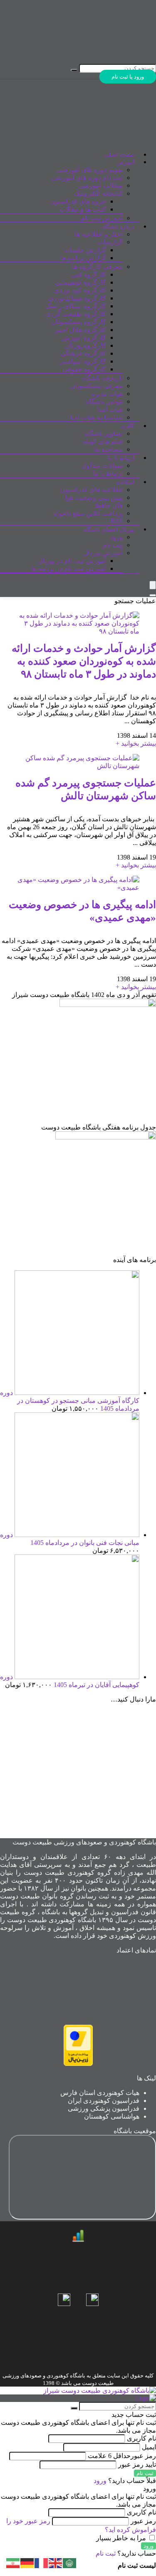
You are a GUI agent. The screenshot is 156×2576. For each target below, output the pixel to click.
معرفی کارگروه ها (97, 266)
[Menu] (153, 585)
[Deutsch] (27, 2562)
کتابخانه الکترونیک (98, 193)
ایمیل (149, 2447)
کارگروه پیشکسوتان (78, 322)
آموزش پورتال (103, 553)
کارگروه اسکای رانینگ (76, 306)
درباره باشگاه (118, 227)
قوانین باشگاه (104, 402)
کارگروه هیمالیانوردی (77, 298)
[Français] (42, 2562)
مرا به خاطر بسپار (122, 2538)
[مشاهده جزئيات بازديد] (78, 2240)
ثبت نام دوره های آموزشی (87, 178)
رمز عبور (122, 2456)
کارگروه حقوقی (84, 369)
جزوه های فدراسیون (78, 201)
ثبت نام (113, 545)
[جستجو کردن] (74, 70)
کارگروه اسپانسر (83, 361)
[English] (56, 2562)
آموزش (125, 162)
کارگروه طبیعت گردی (76, 314)
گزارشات (110, 242)
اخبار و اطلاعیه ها (99, 234)
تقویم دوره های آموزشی (90, 170)
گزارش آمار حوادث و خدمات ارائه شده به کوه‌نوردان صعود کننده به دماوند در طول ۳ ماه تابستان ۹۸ (84, 661)
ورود (116, 537)
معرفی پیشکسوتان (97, 386)
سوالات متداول (102, 465)
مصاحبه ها (108, 449)
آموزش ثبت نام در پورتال (72, 561)
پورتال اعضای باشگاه (109, 529)
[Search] (153, 595)
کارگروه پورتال (85, 345)
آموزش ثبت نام (102, 218)
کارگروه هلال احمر (80, 330)
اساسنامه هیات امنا (96, 417)
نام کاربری (141, 2438)
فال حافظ (109, 505)
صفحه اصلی (119, 155)
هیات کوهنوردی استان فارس (100, 2093)
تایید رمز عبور (137, 2464)
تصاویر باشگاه (104, 433)
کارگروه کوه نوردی (80, 290)
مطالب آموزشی (100, 185)
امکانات (125, 482)
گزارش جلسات (85, 250)
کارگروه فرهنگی (83, 353)
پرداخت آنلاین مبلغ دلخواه (88, 513)
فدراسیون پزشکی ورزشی (104, 2108)
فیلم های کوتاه (103, 441)
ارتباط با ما (121, 458)
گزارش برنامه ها (83, 258)
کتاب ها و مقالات (83, 209)
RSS (117, 521)
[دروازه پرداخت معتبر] (78, 2064)
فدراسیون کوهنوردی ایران (104, 2101)
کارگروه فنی (89, 274)
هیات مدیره (107, 394)
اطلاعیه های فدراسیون (91, 490)
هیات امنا (110, 409)
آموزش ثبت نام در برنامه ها (68, 568)
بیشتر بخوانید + (136, 743)
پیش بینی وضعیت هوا (94, 497)
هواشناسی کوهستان (112, 2116)
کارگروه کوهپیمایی (80, 282)
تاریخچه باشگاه (102, 378)
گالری (127, 426)
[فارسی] (13, 2562)
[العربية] (70, 2562)
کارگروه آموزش (84, 338)
